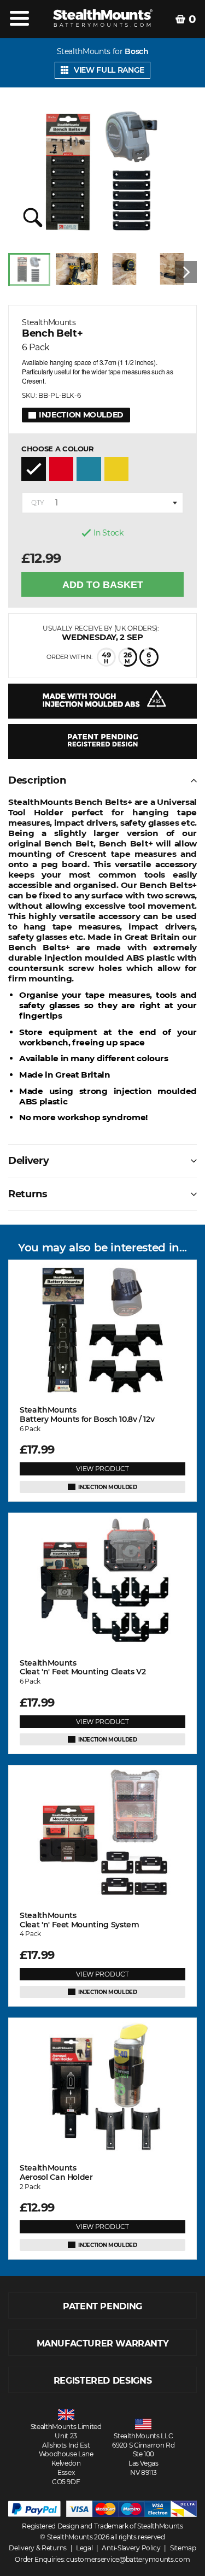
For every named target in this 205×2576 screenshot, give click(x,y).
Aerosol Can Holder (56, 2173)
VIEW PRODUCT (102, 1469)
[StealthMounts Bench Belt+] (102, 172)
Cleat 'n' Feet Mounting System (80, 1920)
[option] (32, 272)
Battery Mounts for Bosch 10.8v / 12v (87, 1415)
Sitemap (183, 2548)
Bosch (136, 52)
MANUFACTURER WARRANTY (103, 2343)
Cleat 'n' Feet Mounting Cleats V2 (83, 1668)
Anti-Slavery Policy (131, 2548)
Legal (84, 2548)
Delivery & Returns (38, 2548)
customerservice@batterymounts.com (128, 2559)
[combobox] (102, 503)
